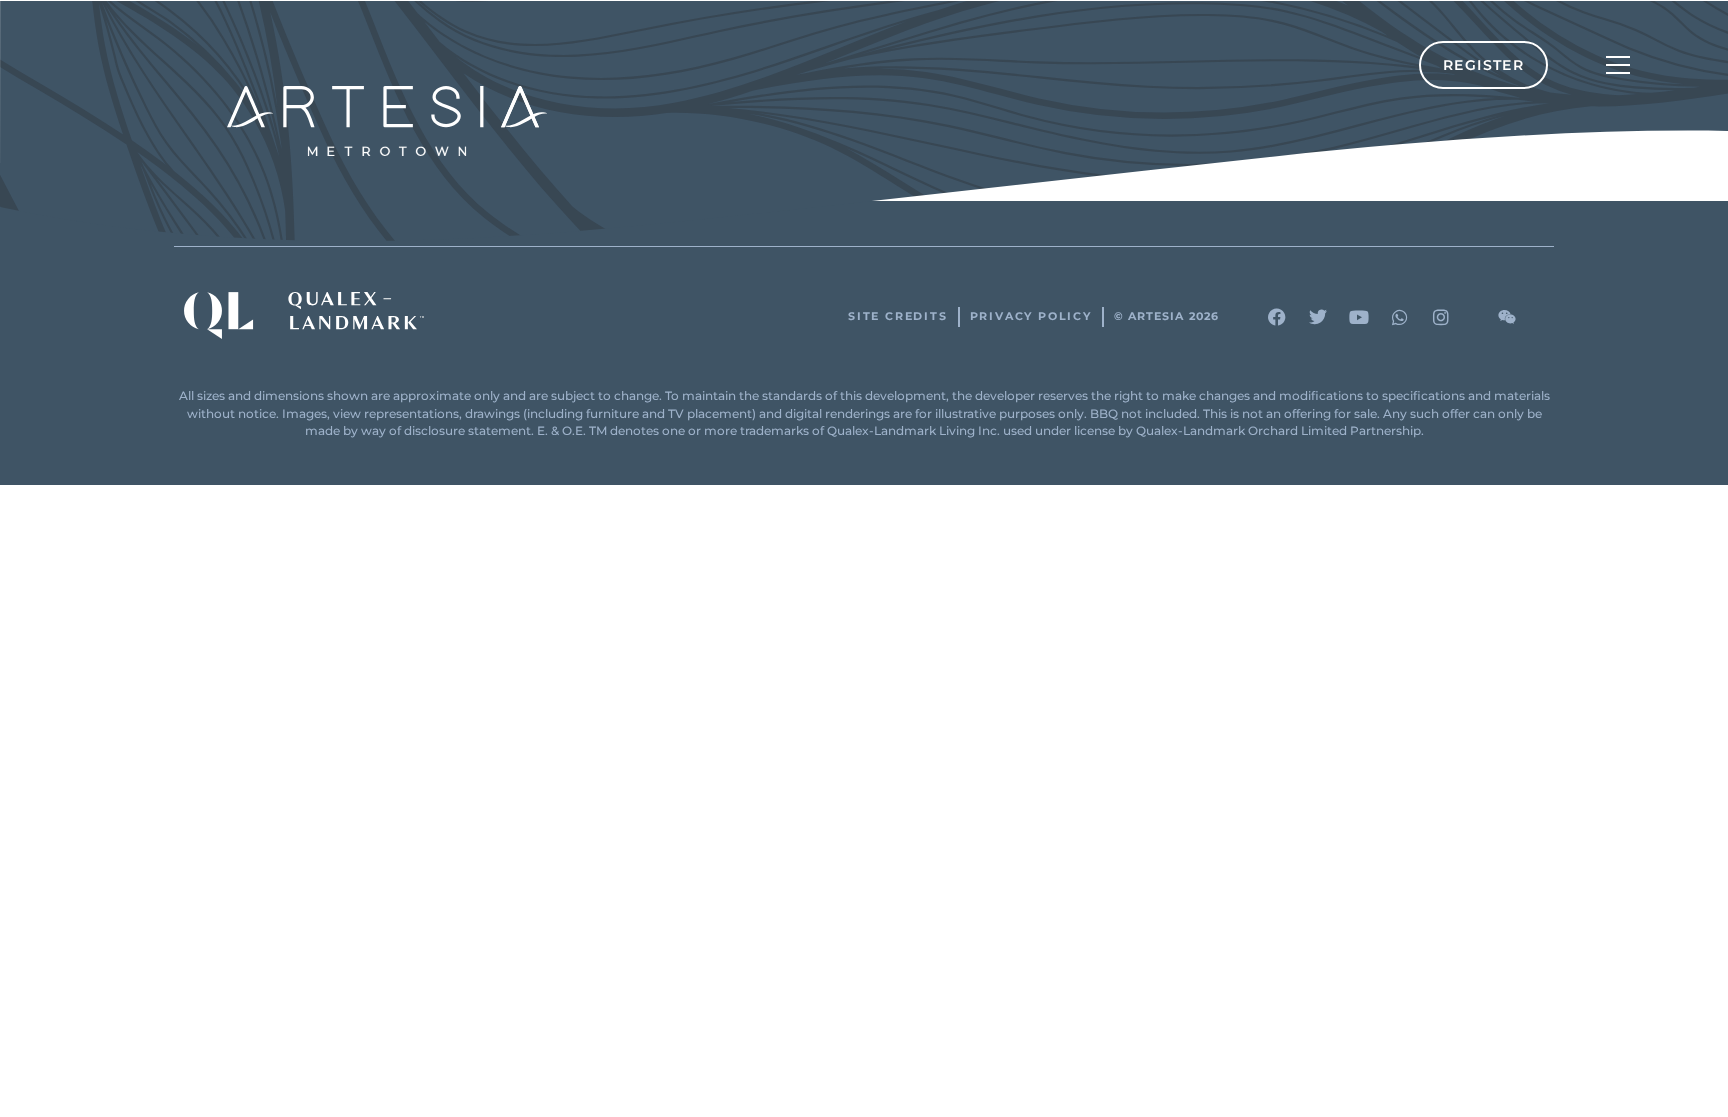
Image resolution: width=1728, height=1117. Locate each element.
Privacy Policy (1031, 316)
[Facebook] (1277, 317)
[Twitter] (1318, 317)
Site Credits (898, 316)
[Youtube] (1359, 317)
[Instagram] (1441, 317)
